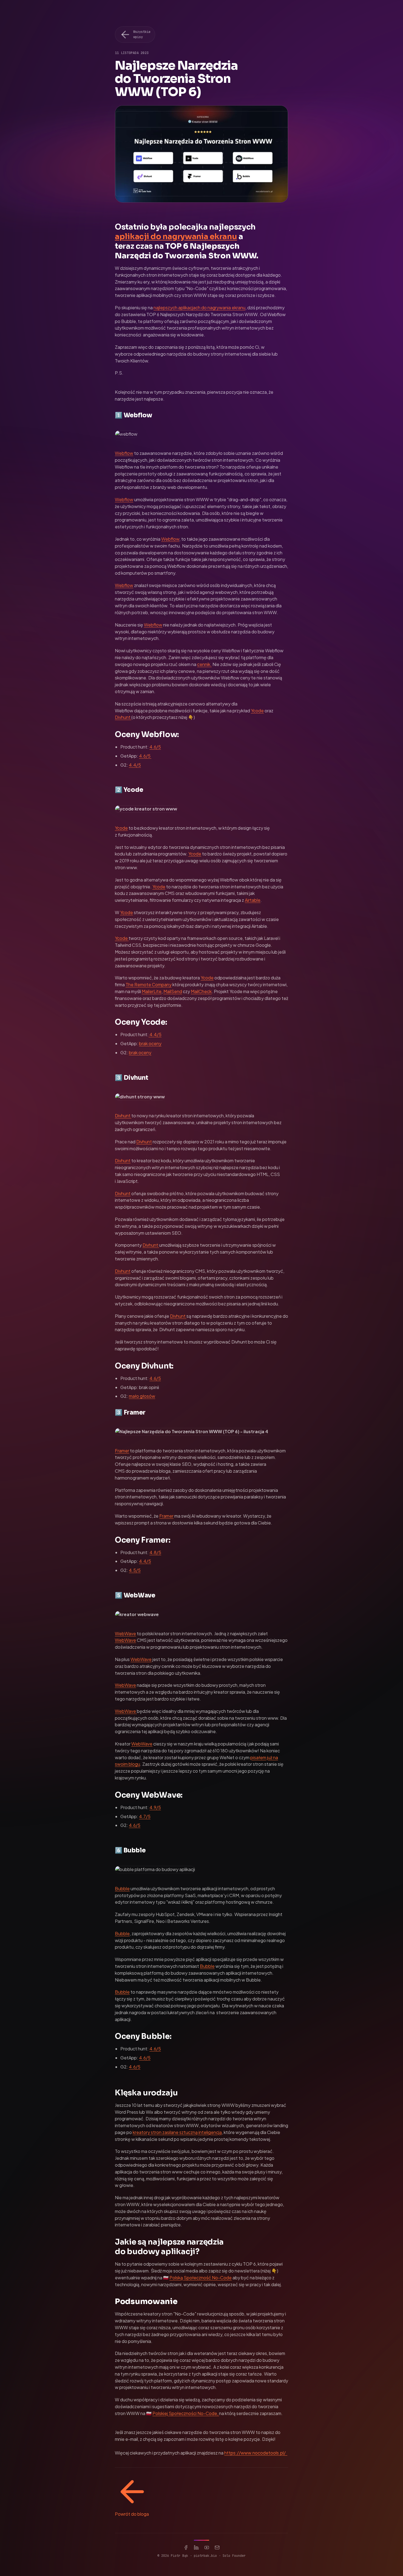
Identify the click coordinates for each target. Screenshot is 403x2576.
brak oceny (150, 1043)
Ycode (257, 711)
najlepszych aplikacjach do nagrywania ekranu (199, 308)
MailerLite (152, 991)
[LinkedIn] (196, 2547)
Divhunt (123, 717)
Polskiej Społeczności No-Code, (186, 2413)
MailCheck (201, 991)
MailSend (173, 991)
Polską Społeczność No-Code (201, 2278)
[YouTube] (207, 2547)
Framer (122, 1451)
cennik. (204, 664)
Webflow (124, 453)
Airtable (253, 900)
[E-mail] (217, 2547)
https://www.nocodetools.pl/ (256, 2453)
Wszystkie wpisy (142, 34)
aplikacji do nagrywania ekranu (176, 236)
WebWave (125, 1633)
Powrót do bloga (132, 2514)
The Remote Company (149, 984)
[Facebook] (186, 2547)
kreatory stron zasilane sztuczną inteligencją (177, 2132)
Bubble (122, 1888)
